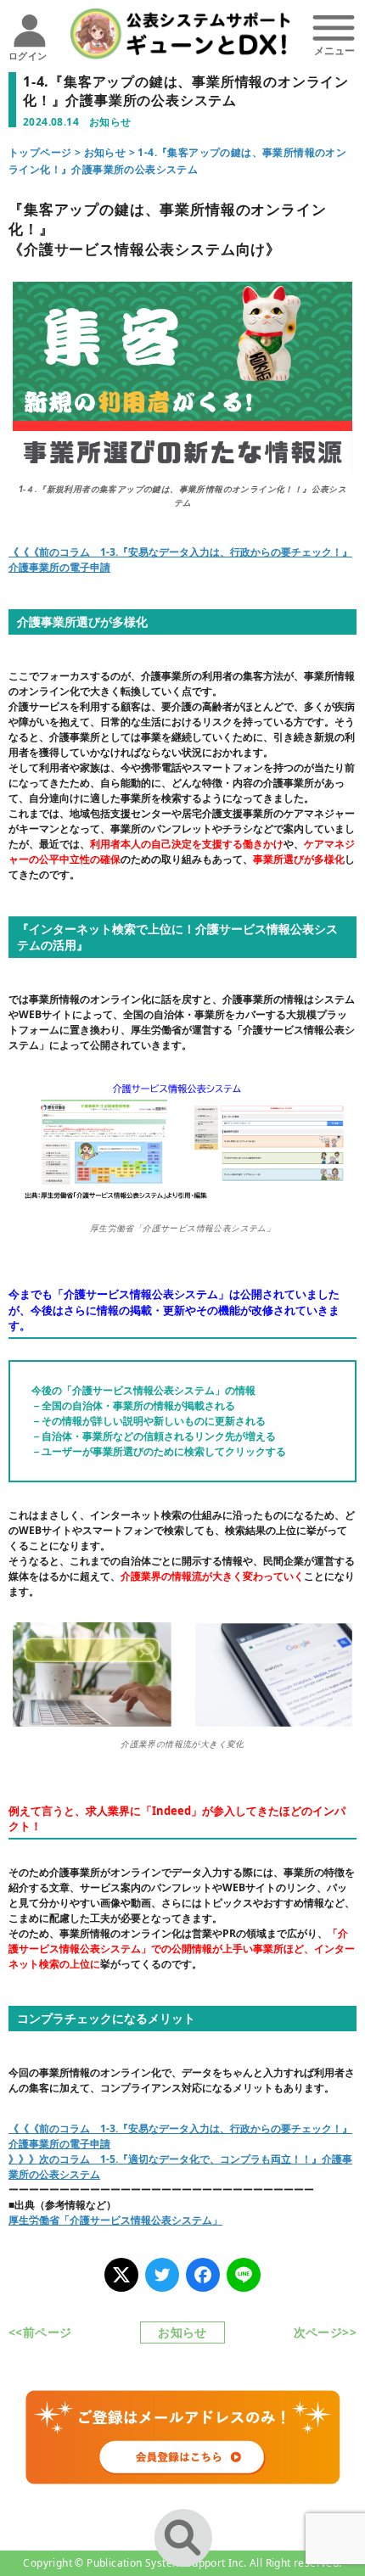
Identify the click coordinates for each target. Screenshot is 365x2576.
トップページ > (46, 152)
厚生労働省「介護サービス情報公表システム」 (115, 2220)
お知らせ (105, 152)
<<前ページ (40, 2332)
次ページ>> (325, 2332)
